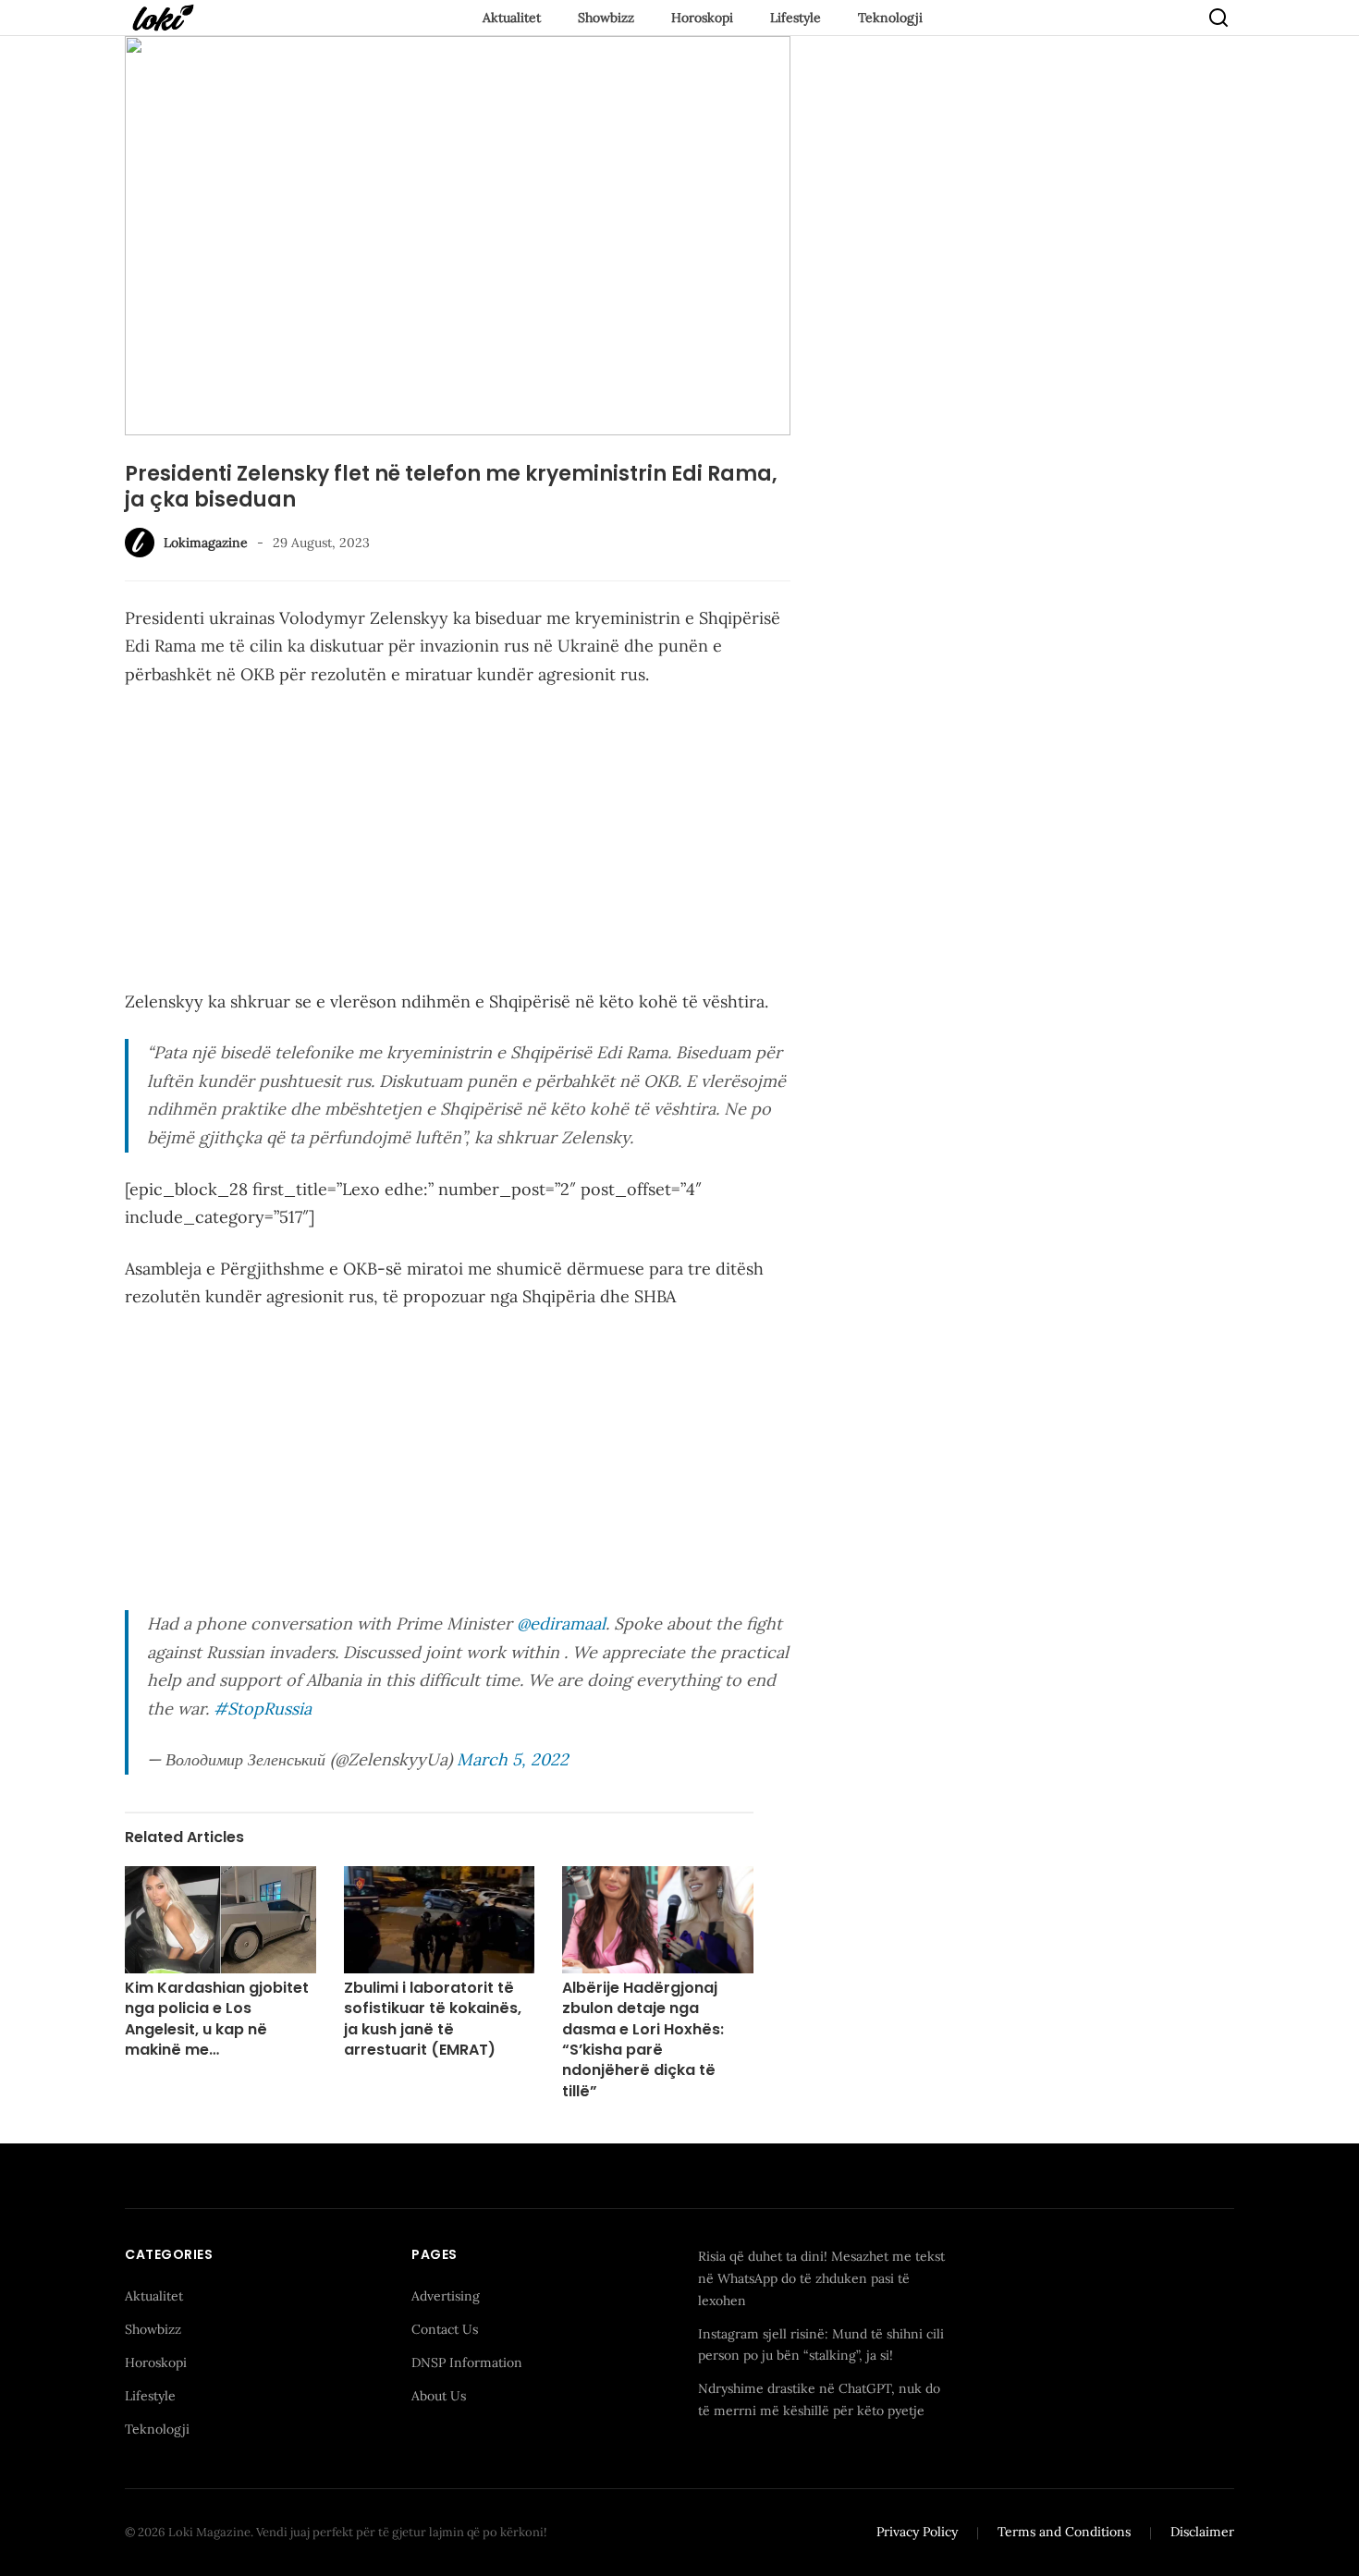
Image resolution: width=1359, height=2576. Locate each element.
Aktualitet (512, 18)
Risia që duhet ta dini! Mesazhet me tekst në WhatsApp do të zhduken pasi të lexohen (821, 2278)
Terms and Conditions (1064, 2532)
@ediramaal (561, 1624)
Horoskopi (702, 18)
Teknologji (890, 18)
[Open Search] (1218, 18)
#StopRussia (263, 1709)
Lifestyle (796, 18)
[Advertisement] (458, 842)
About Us (439, 2396)
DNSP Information (467, 2362)
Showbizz (606, 18)
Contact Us (445, 2329)
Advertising (446, 2296)
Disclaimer (1202, 2532)
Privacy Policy (917, 2532)
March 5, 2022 (513, 1759)
